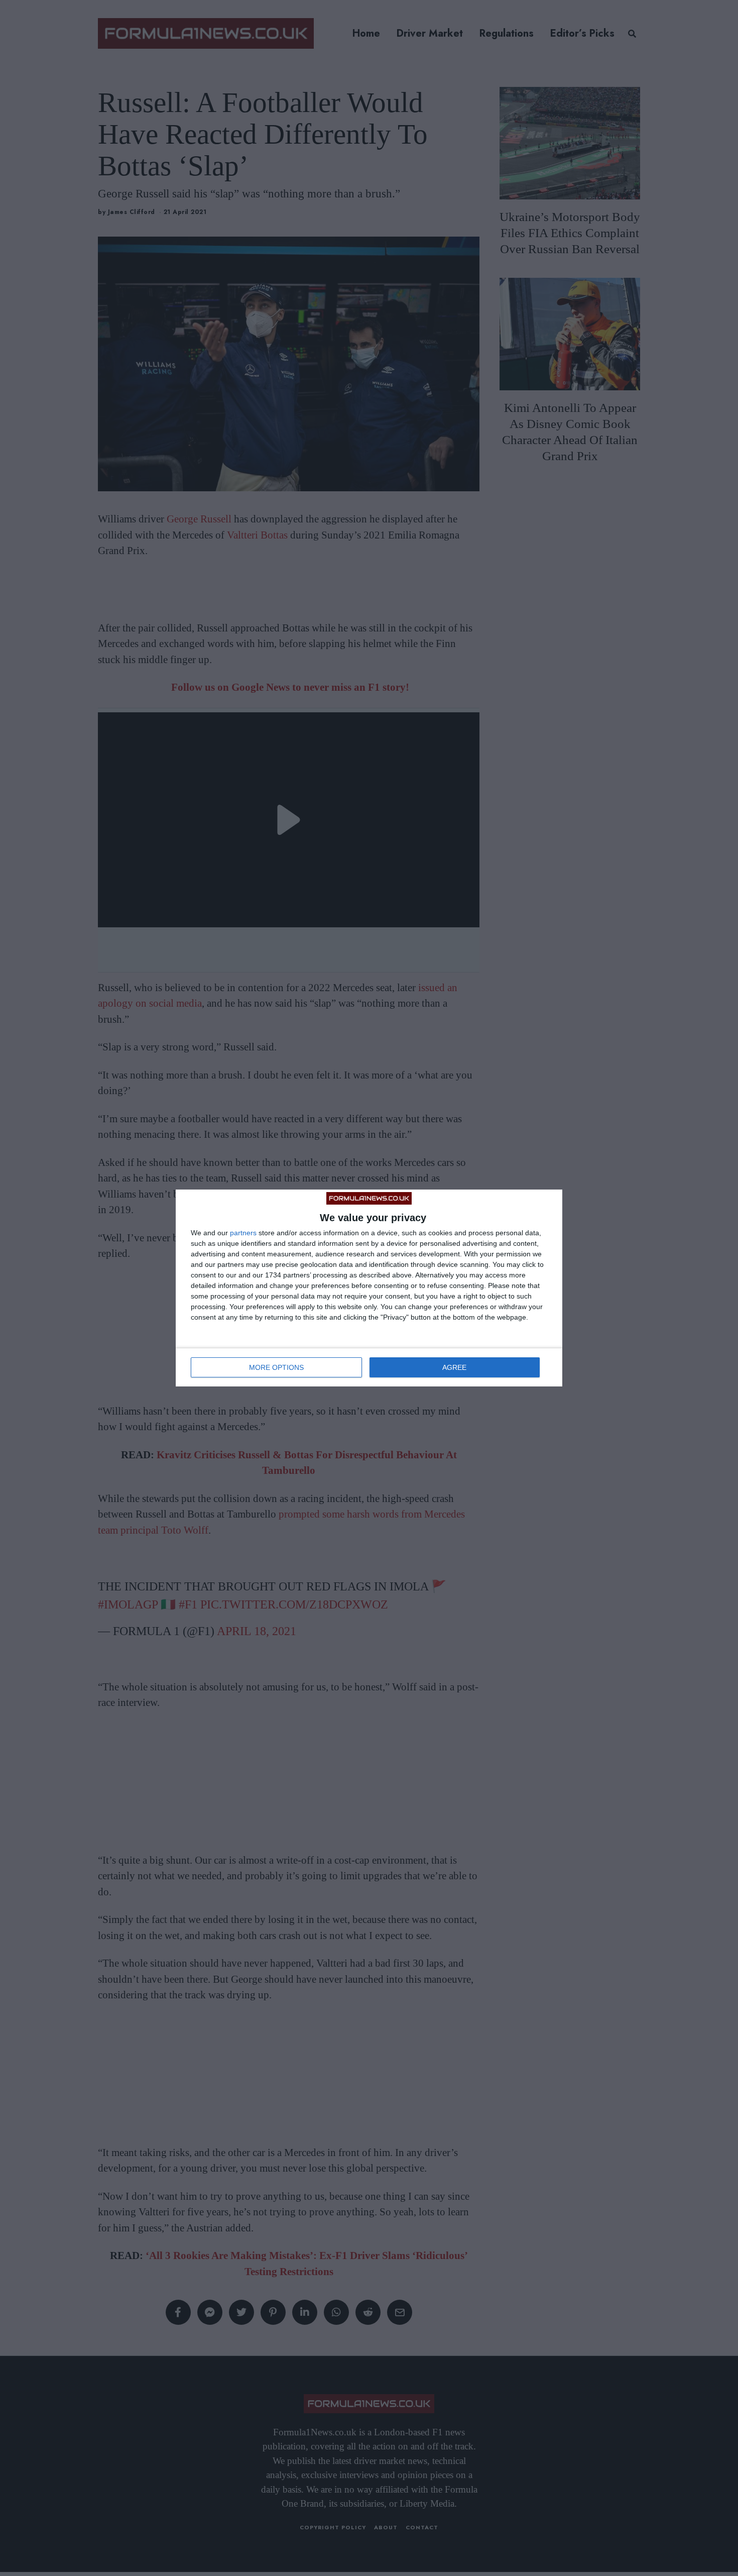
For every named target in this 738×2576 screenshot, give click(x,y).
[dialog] (369, 1288)
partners (243, 1233)
